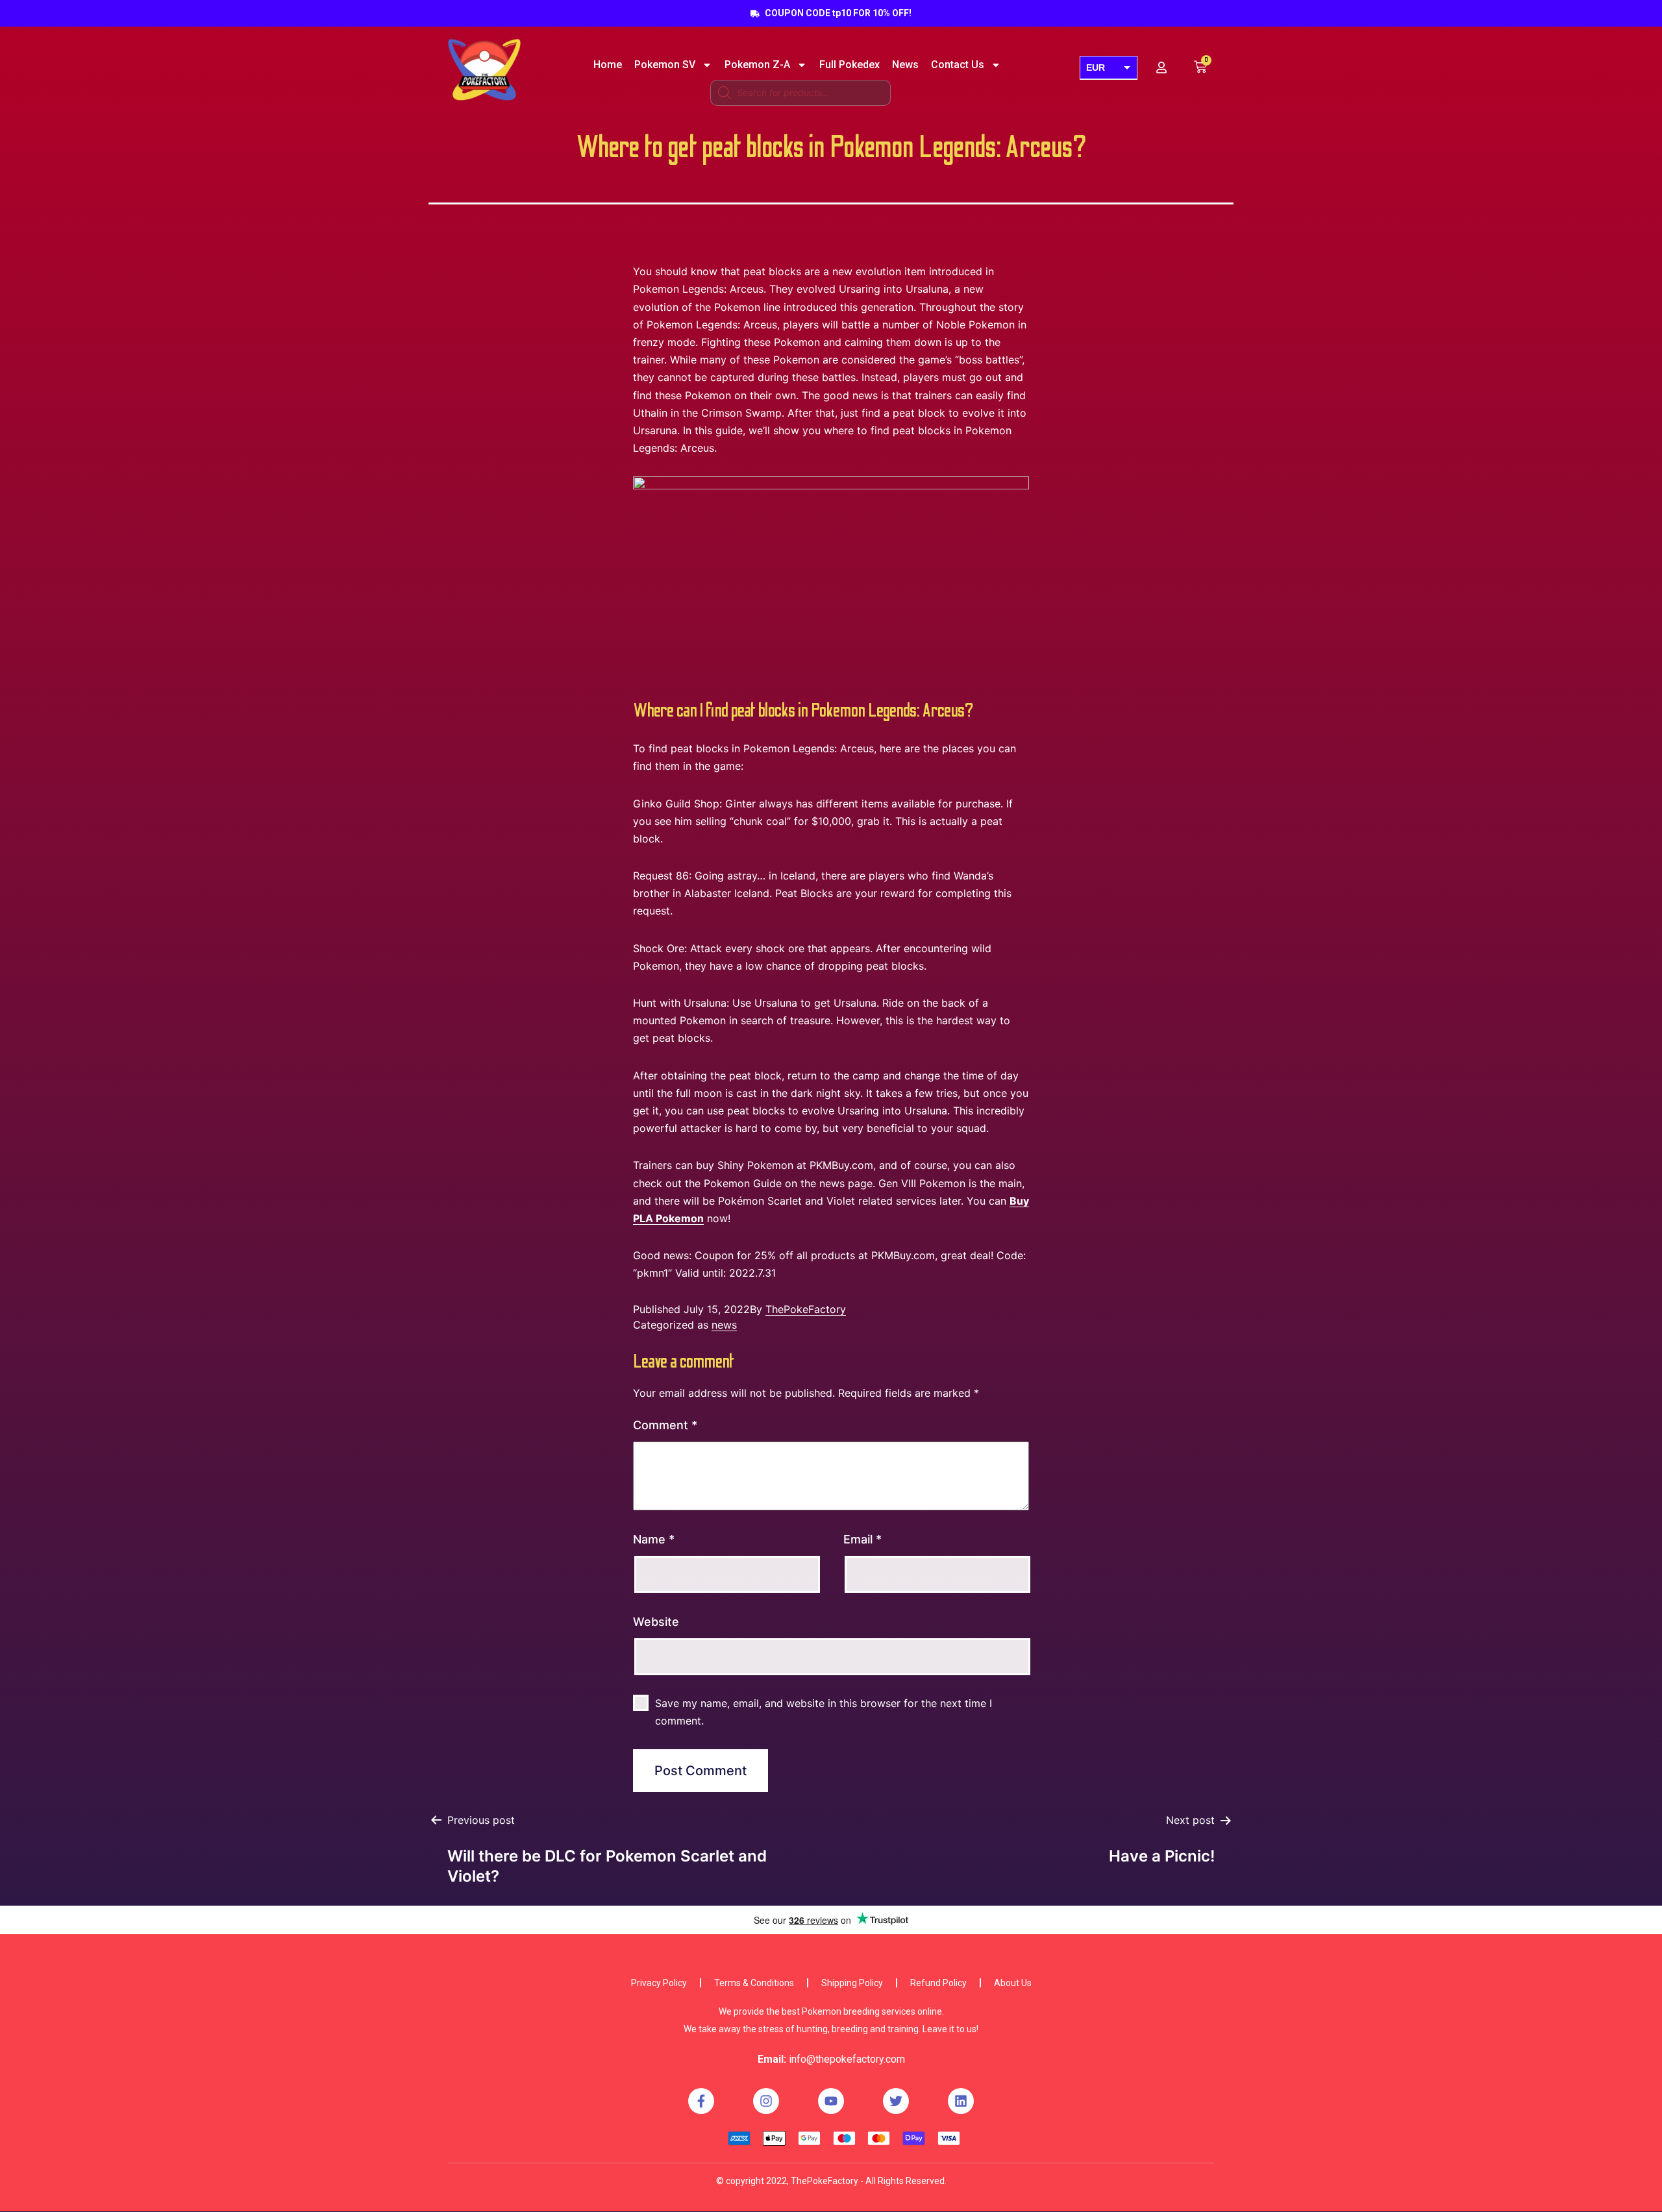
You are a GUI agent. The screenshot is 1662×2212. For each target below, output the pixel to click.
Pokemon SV (665, 65)
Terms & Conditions (754, 1983)
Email (862, 1539)
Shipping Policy (852, 1983)
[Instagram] (766, 2101)
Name (654, 1539)
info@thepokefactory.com (847, 2059)
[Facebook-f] (701, 2101)
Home (608, 65)
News (905, 65)
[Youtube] (831, 2101)
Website (656, 1622)
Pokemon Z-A (757, 65)
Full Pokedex (850, 65)
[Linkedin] (961, 2101)
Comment (665, 1425)
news (724, 1325)
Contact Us (958, 65)
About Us (1013, 1983)
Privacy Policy (659, 1983)
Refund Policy (938, 1983)
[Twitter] (896, 2101)
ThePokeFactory (806, 1309)
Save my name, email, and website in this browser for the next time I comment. (824, 1712)
